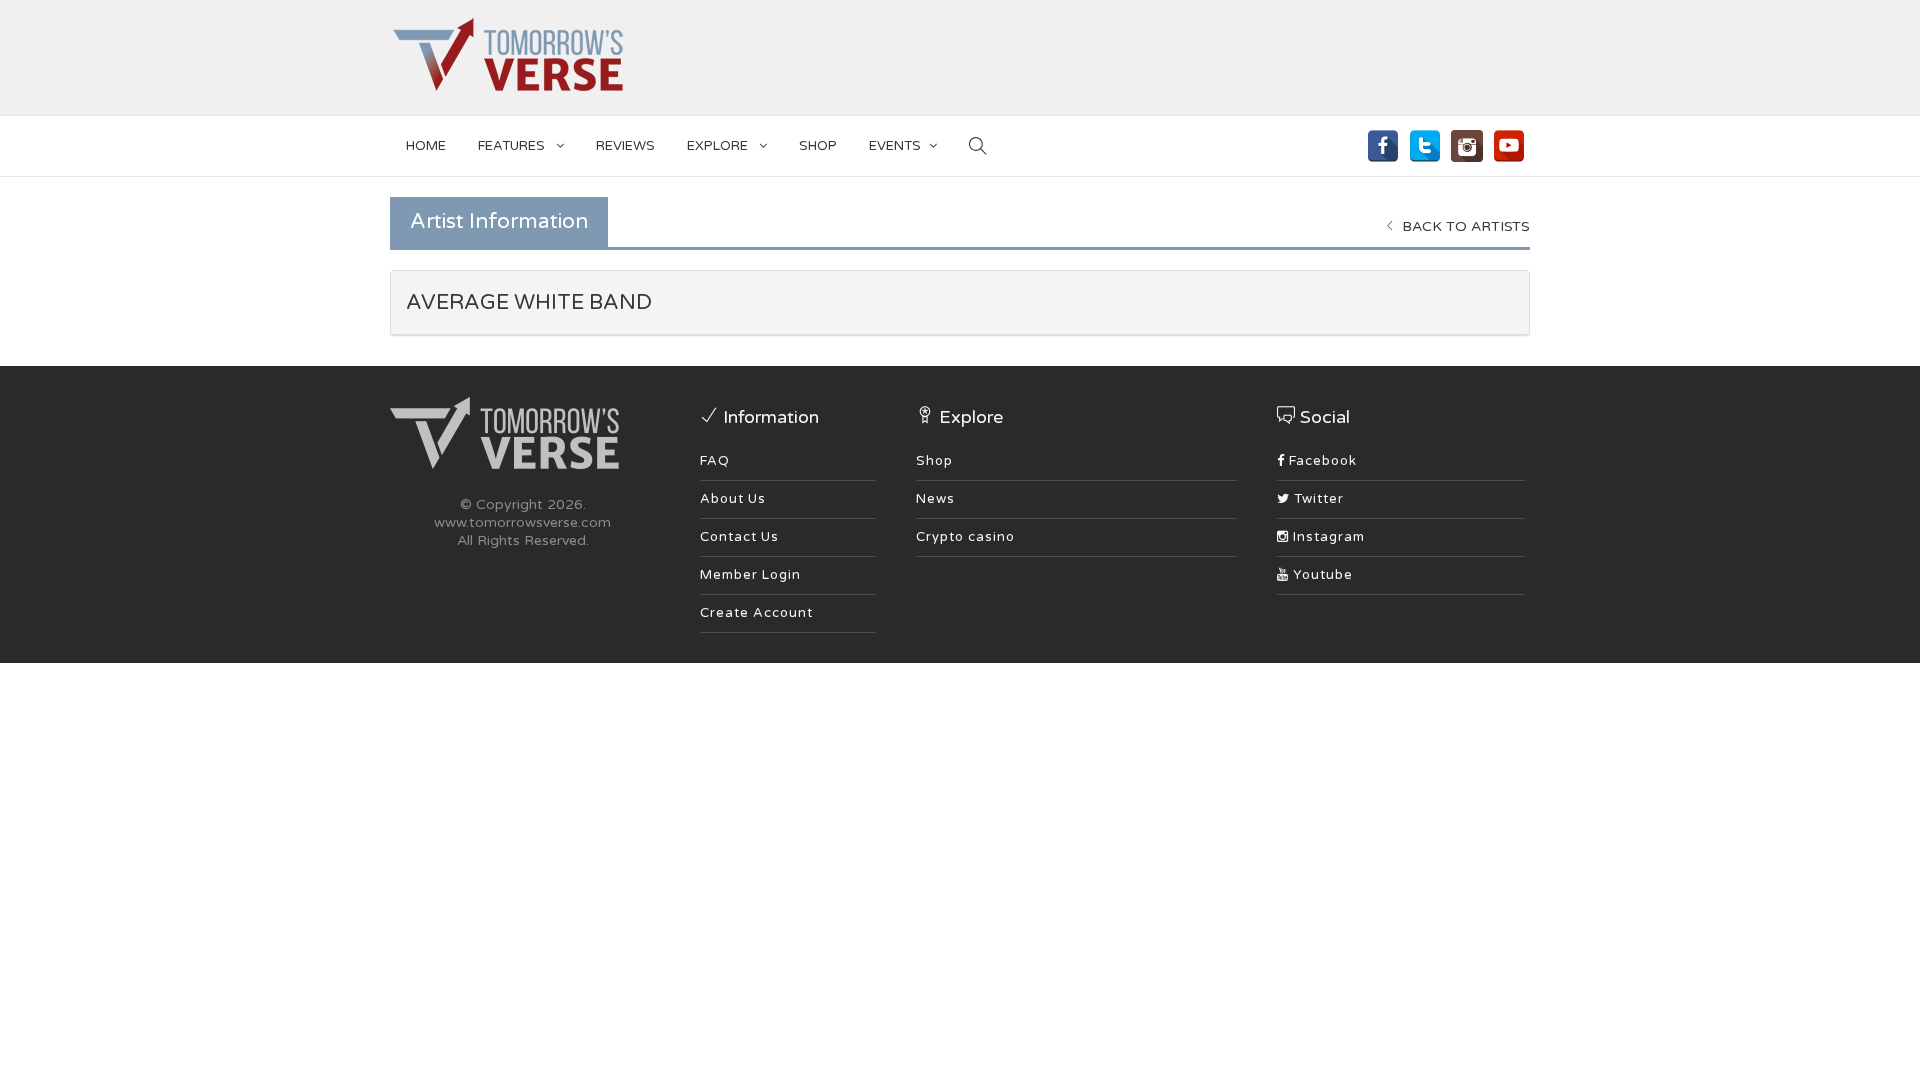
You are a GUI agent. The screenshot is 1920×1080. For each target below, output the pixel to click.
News (935, 499)
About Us (733, 499)
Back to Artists (1464, 226)
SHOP (818, 146)
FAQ (715, 461)
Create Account (756, 613)
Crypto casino (965, 537)
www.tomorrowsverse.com (522, 522)
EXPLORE (719, 146)
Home (426, 146)
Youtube (1321, 575)
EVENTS (895, 146)
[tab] (960, 303)
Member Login (750, 575)
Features (513, 146)
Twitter (1317, 499)
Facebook (1321, 461)
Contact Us (739, 537)
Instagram (1327, 537)
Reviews (625, 146)
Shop (934, 461)
